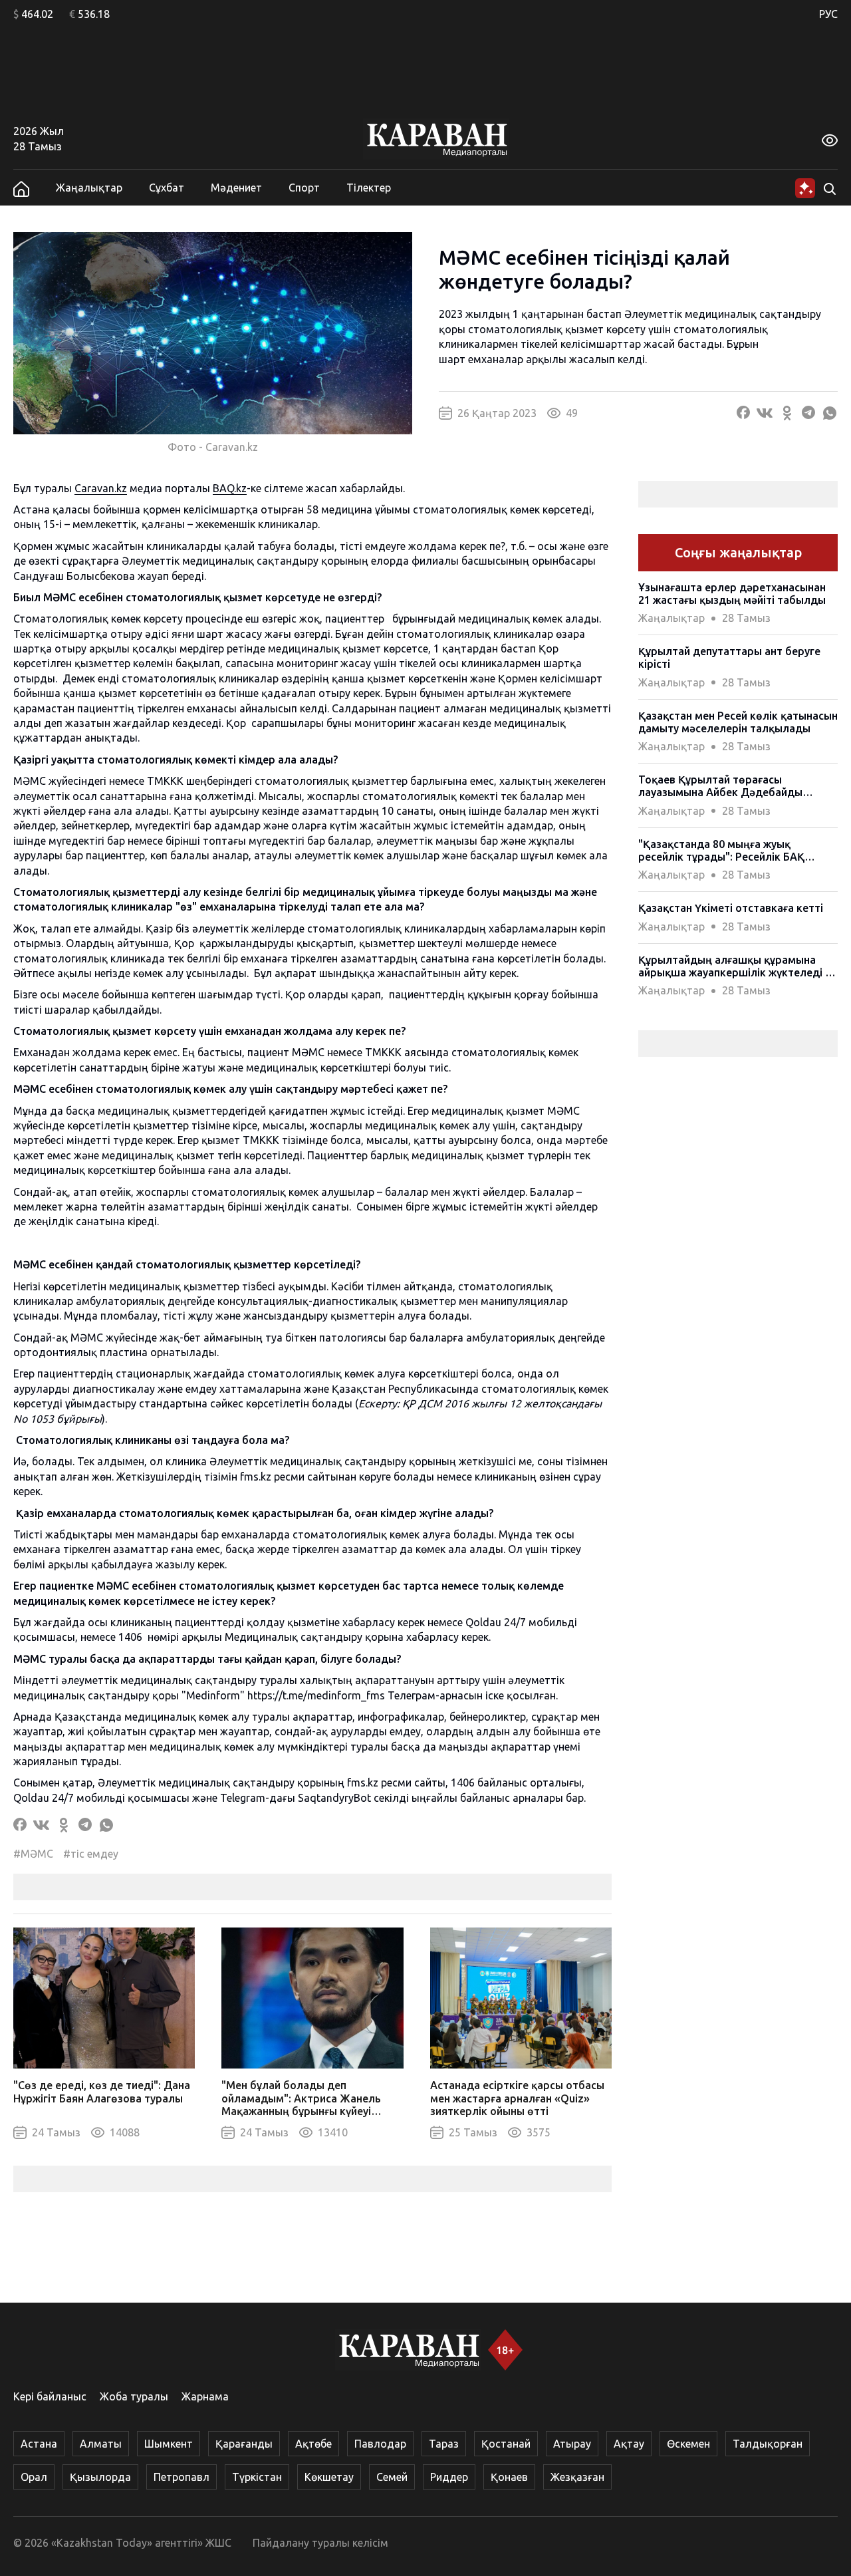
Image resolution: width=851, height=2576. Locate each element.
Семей (392, 2477)
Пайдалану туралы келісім (320, 2543)
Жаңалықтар (89, 188)
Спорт (304, 188)
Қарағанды (244, 2444)
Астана (39, 2444)
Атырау (572, 2444)
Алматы (101, 2444)
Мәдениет (236, 188)
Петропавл (182, 2477)
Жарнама (205, 2396)
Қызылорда (100, 2477)
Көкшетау (329, 2477)
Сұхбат (167, 188)
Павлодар (380, 2444)
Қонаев (509, 2477)
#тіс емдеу (91, 1854)
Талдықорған (768, 2444)
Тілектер (369, 188)
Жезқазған (577, 2477)
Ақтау (629, 2444)
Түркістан (257, 2477)
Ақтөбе (313, 2444)
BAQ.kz (230, 488)
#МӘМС (33, 1854)
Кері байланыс (50, 2396)
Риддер (449, 2477)
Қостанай (506, 2444)
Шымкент (169, 2444)
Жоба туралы (134, 2396)
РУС (828, 14)
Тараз (444, 2444)
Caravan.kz (101, 488)
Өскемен (688, 2444)
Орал (34, 2477)
